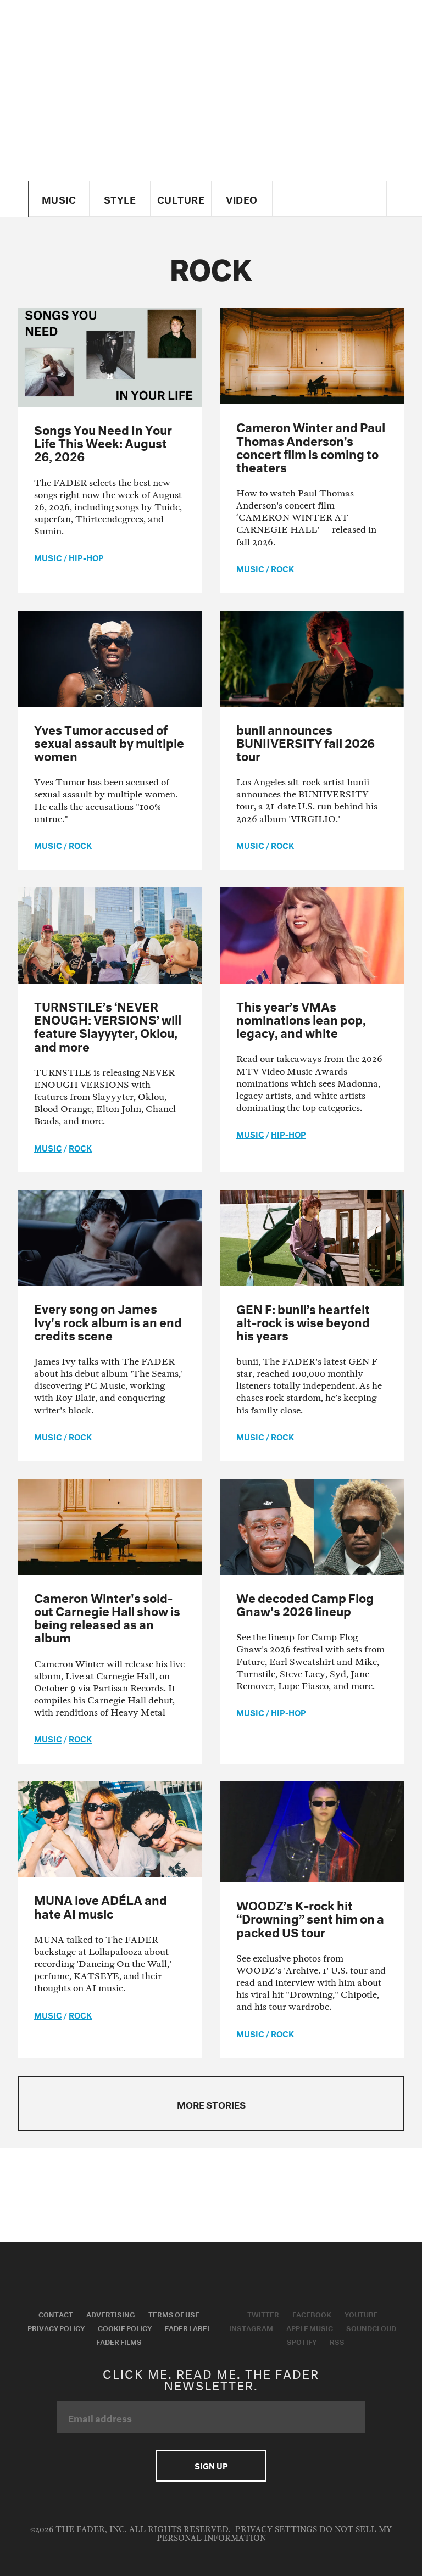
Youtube (361, 2314)
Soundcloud (371, 2327)
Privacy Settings (276, 2530)
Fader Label (188, 2327)
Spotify (302, 2341)
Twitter (263, 2314)
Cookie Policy (125, 2327)
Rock (282, 568)
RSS (337, 2341)
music (48, 557)
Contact (56, 2314)
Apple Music (310, 2327)
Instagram (251, 2327)
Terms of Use (174, 2314)
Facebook (312, 2314)
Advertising (111, 2314)
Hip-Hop (86, 557)
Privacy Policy (56, 2327)
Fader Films (119, 2341)
